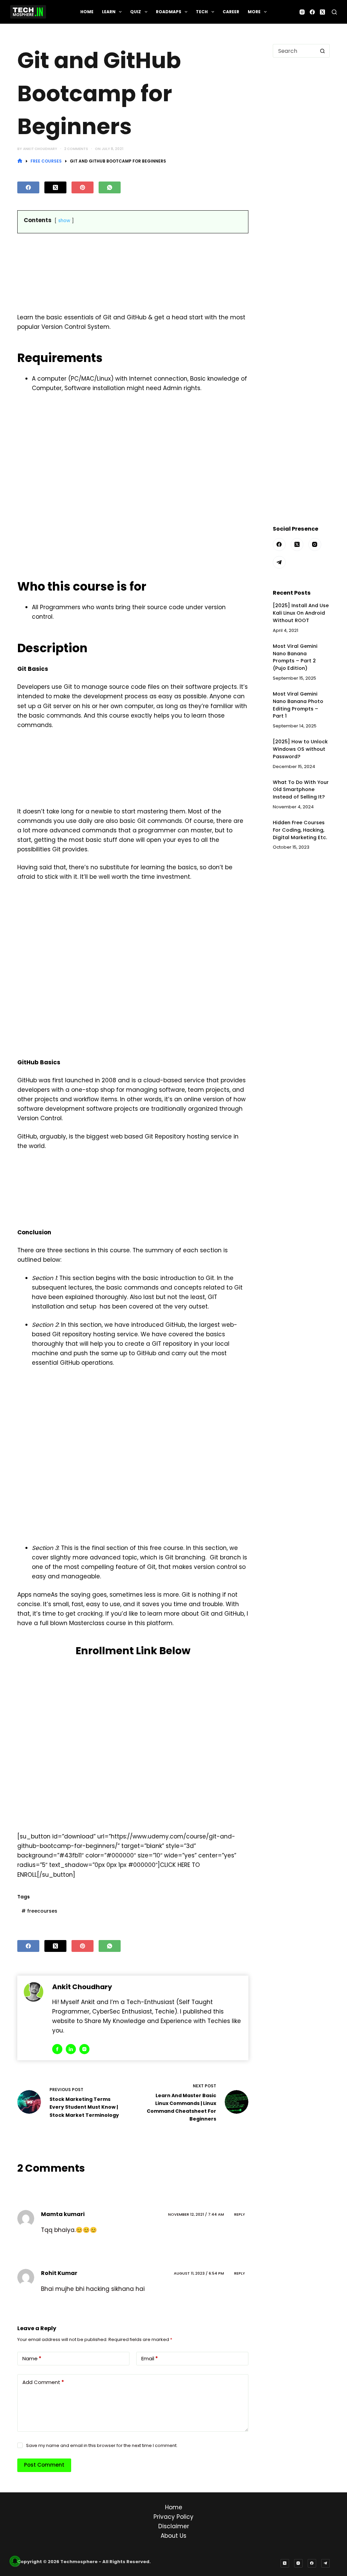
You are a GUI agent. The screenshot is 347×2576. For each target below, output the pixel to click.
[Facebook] (312, 12)
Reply (240, 2214)
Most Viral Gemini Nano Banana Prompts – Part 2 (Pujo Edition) (295, 657)
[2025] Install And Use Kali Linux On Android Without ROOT (301, 613)
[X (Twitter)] (322, 12)
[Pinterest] (83, 187)
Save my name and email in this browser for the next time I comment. (102, 2445)
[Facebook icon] (57, 2049)
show (64, 221)
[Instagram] (302, 12)
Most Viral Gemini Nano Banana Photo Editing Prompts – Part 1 (298, 705)
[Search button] (323, 51)
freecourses (39, 1911)
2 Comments (76, 149)
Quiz (136, 12)
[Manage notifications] (15, 2561)
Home (87, 12)
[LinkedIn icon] (71, 2049)
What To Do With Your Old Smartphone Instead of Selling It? (301, 790)
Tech (202, 12)
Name (32, 2358)
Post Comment (44, 2465)
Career (231, 12)
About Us (173, 2536)
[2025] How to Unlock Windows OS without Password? (300, 749)
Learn (109, 12)
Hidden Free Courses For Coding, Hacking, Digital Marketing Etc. (300, 830)
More (254, 12)
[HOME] (20, 161)
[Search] (334, 12)
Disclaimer (174, 2526)
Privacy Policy (173, 2517)
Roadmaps (169, 12)
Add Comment (43, 2382)
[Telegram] (279, 562)
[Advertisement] (133, 274)
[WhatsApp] (110, 187)
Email (150, 2358)
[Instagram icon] (84, 2049)
